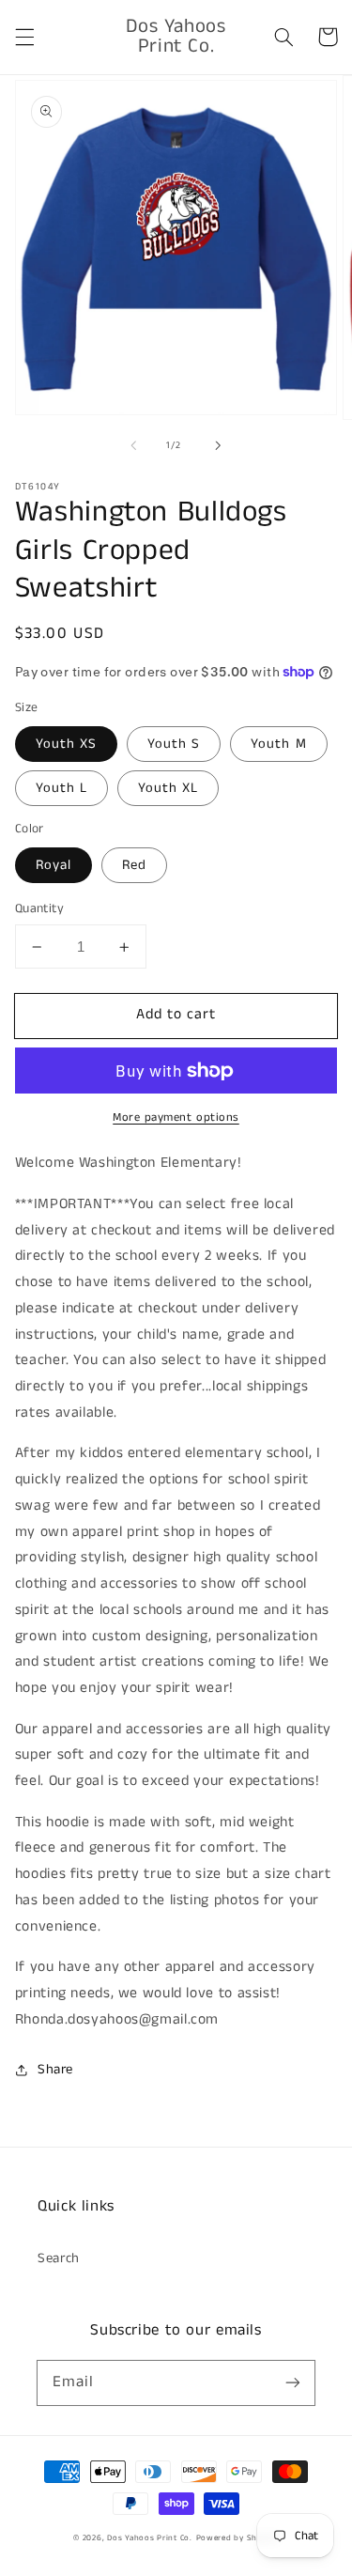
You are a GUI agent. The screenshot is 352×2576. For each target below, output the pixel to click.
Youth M (278, 744)
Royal (54, 865)
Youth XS (66, 744)
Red (134, 865)
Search (59, 2258)
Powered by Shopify (237, 2538)
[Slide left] (133, 445)
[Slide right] (219, 445)
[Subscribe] (293, 2382)
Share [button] (55, 2070)
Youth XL (168, 788)
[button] (24, 37)
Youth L (61, 788)
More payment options (176, 1117)
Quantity (39, 909)
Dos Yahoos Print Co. (150, 2538)
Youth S (174, 744)
